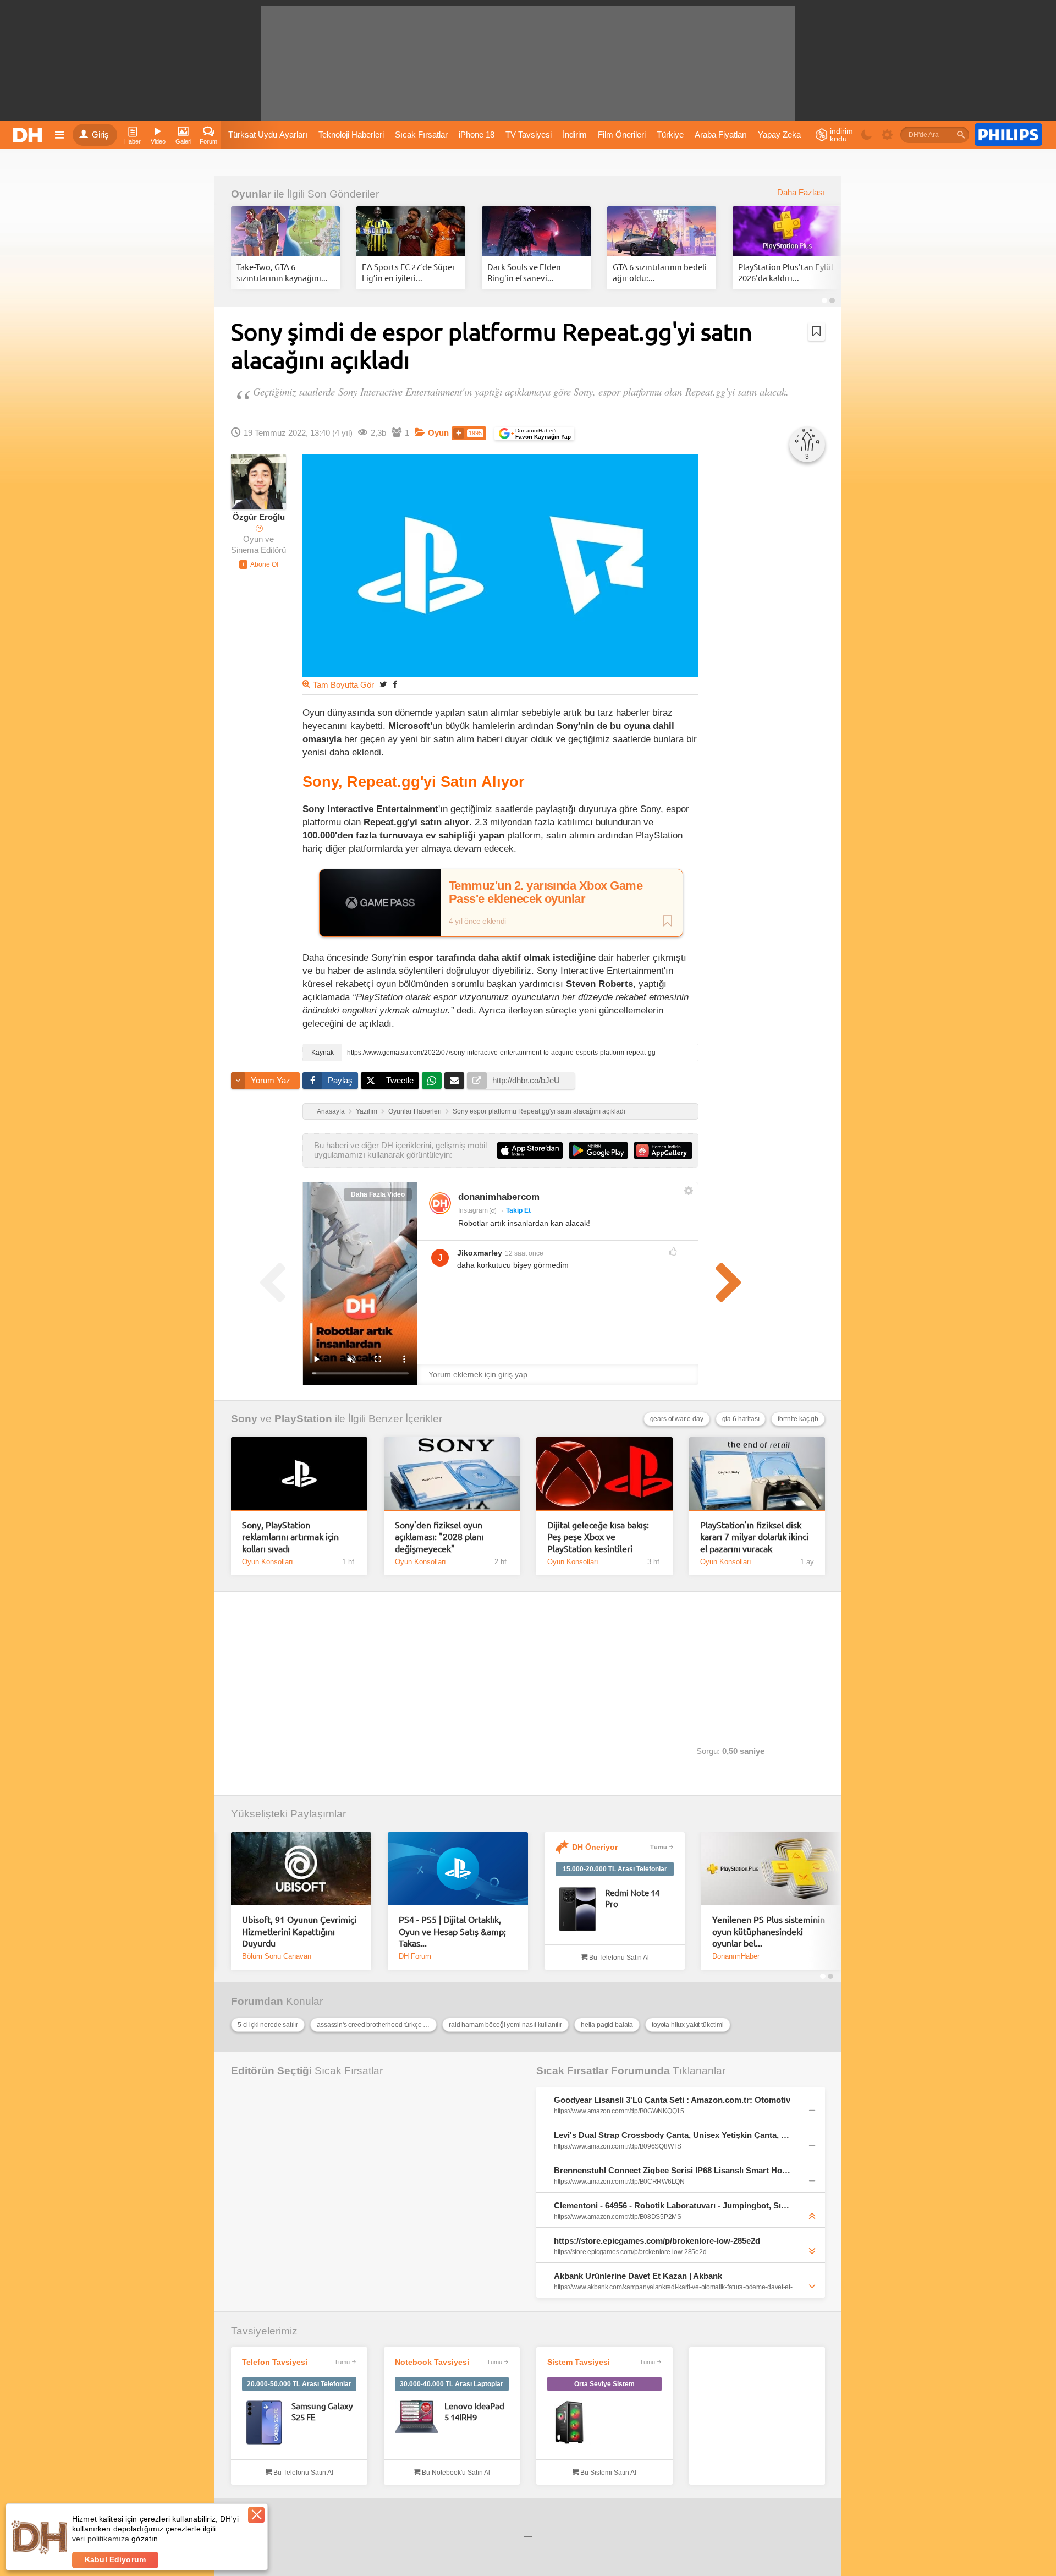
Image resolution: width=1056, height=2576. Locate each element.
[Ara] (961, 135)
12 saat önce (524, 1253)
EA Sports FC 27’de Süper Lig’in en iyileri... (409, 272)
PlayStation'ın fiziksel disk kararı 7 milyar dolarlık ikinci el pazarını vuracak (754, 1536)
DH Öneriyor (595, 1847)
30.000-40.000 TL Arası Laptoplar (452, 2384)
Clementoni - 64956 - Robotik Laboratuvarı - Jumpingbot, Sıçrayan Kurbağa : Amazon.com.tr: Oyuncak (673, 2205)
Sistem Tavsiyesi (579, 2362)
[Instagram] (440, 1203)
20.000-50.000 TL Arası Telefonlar (299, 2384)
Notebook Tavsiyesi (432, 2362)
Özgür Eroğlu (259, 517)
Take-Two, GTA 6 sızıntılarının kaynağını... (282, 272)
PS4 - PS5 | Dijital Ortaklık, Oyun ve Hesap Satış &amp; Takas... (452, 1931)
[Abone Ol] (259, 564)
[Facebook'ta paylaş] (395, 684)
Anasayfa (331, 1111)
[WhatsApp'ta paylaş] (432, 1081)
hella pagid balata (607, 2025)
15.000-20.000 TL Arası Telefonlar (615, 1869)
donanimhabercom (499, 1197)
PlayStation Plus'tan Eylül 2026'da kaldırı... (786, 272)
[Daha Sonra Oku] (816, 331)
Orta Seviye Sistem (604, 2384)
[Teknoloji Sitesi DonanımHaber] (29, 135)
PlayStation (303, 1419)
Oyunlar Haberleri (415, 1111)
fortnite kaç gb (798, 1419)
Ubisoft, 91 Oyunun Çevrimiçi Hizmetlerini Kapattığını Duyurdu (299, 1931)
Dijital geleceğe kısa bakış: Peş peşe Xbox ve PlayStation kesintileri (598, 1536)
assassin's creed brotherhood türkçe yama (377, 2025)
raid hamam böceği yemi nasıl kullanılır (505, 2025)
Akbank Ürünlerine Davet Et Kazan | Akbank (638, 2276)
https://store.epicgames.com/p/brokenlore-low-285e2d (657, 2241)
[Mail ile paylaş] (454, 1081)
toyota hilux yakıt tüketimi (688, 2025)
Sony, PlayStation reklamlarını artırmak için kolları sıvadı (290, 1536)
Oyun (438, 433)
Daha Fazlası (801, 193)
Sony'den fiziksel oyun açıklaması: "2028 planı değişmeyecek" (439, 1536)
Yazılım (367, 1111)
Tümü (659, 1847)
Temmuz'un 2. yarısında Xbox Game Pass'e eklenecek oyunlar (546, 892)
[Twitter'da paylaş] (383, 684)
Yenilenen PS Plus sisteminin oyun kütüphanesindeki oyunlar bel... (769, 1931)
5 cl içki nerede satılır (268, 2025)
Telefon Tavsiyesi (275, 2362)
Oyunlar (251, 194)
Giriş (100, 135)
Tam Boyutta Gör (343, 685)
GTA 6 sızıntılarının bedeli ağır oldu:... (660, 272)
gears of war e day (677, 1419)
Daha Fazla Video (378, 1194)
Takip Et (518, 1210)
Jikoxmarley (480, 1253)
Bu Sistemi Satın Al (607, 2473)
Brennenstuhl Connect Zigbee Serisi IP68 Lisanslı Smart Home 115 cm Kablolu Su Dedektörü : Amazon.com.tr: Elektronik (673, 2170)
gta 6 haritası (741, 1419)
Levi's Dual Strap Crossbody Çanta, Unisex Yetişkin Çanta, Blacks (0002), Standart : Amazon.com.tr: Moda (673, 2135)
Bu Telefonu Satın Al (618, 1958)
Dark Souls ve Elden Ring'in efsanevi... (524, 272)
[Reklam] (1008, 135)
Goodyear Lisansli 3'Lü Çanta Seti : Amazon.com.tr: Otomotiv (672, 2100)
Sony (244, 1419)
